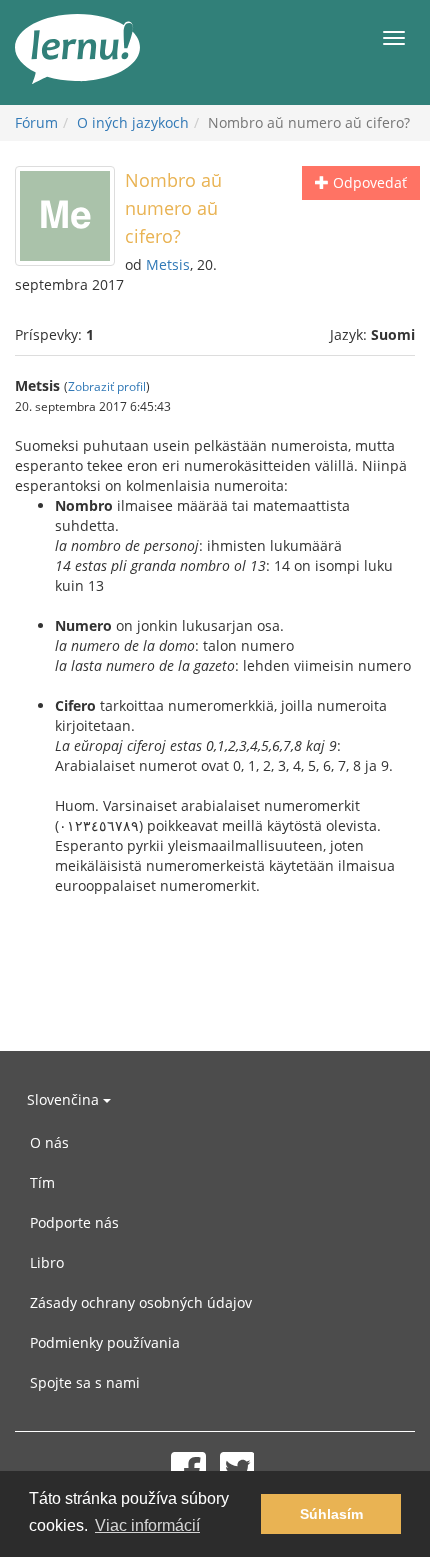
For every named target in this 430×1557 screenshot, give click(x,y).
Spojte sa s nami (85, 1382)
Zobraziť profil (107, 386)
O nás (49, 1142)
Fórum (36, 122)
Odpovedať (368, 182)
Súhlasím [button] (331, 1514)
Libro (47, 1262)
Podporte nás (74, 1222)
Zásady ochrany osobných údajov (141, 1302)
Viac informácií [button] (147, 1525)
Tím (42, 1182)
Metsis (168, 264)
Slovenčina (65, 1099)
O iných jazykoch (133, 122)
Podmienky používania (105, 1342)
